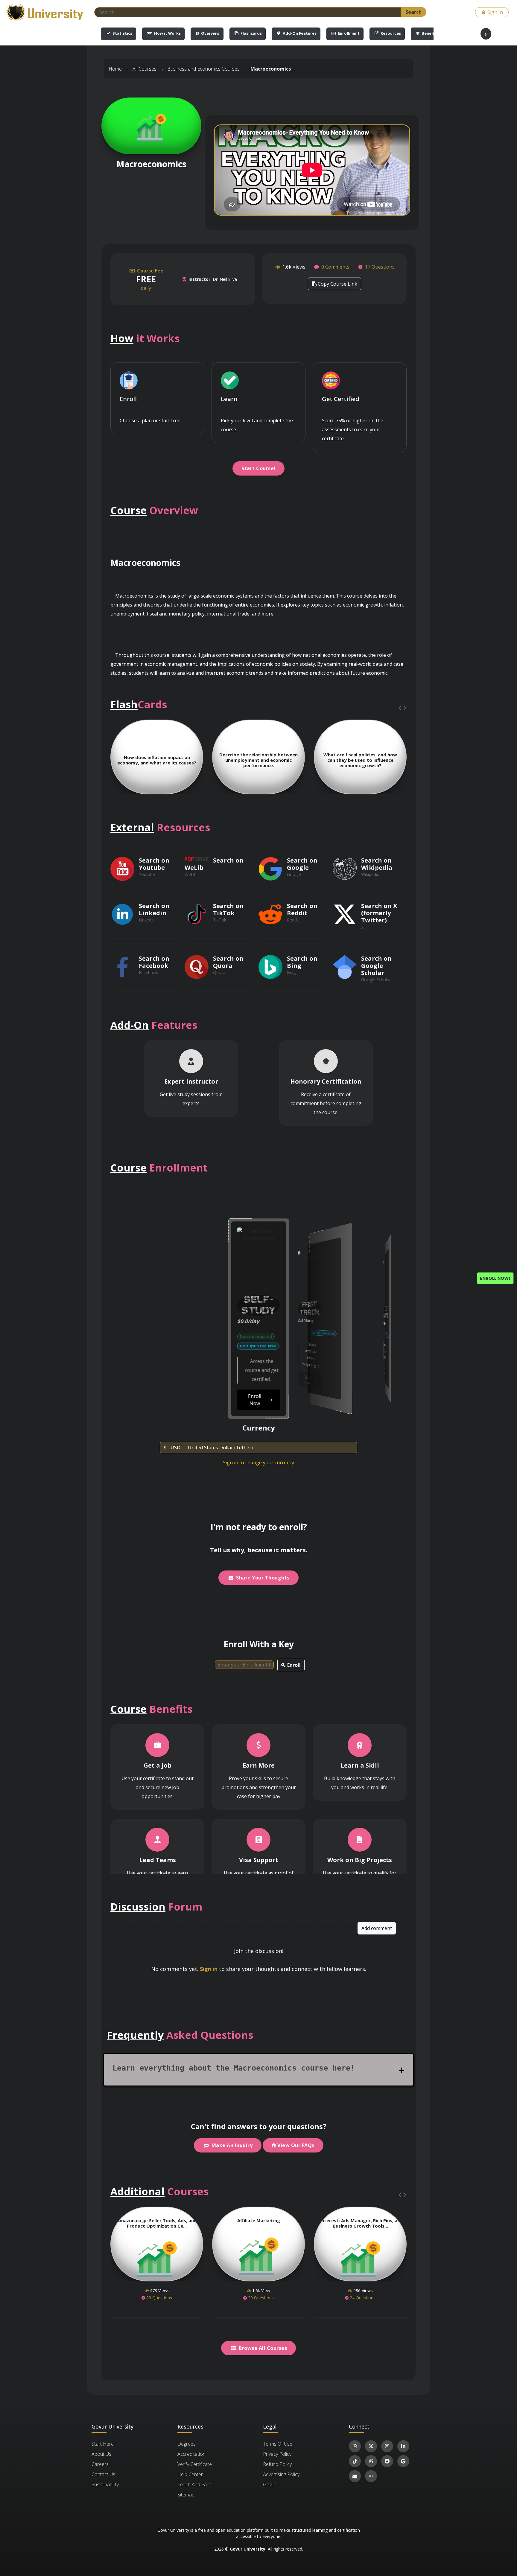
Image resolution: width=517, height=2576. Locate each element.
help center (190, 2474)
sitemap (186, 2495)
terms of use (278, 2444)
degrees (187, 2444)
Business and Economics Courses (203, 69)
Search (413, 12)
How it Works (167, 33)
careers (100, 2464)
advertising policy (281, 2474)
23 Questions (159, 2298)
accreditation (191, 2454)
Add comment (377, 1928)
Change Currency (258, 1438)
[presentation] (400, 707)
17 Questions (380, 267)
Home (115, 69)
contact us (103, 2474)
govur (270, 2484)
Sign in (209, 1969)
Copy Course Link (337, 284)
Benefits (429, 33)
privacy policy (277, 2454)
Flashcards (251, 33)
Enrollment (348, 33)
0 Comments (335, 267)
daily (150, 279)
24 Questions (362, 2298)
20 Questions (260, 2298)
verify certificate (195, 2464)
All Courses (145, 69)
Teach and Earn (194, 2484)
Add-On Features (299, 33)
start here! (103, 2444)
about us (101, 2454)
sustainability (105, 2484)
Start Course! (258, 468)
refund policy (277, 2464)
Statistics (122, 33)
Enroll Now (205, 1381)
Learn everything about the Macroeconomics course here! (234, 2068)
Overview (210, 33)
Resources (390, 33)
